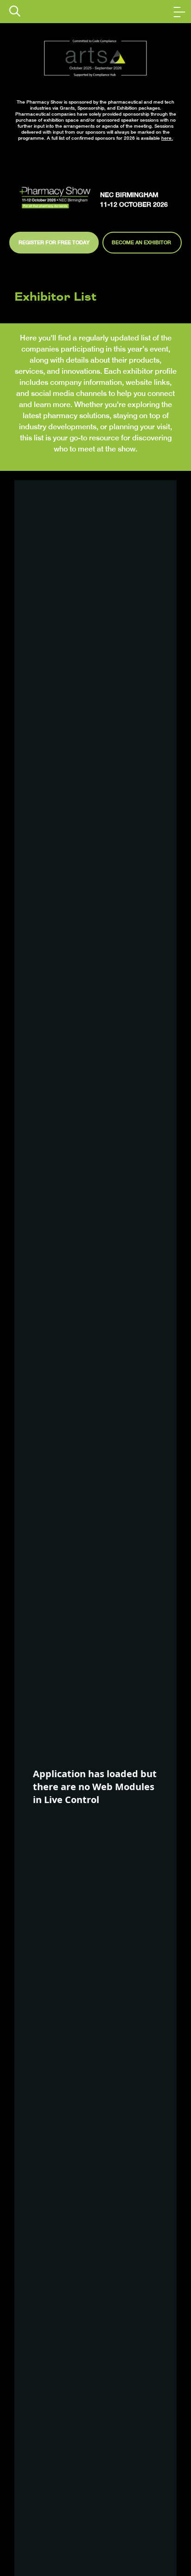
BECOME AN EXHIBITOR (142, 242)
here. (167, 138)
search (15, 11)
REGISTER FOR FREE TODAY (54, 242)
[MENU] (179, 12)
